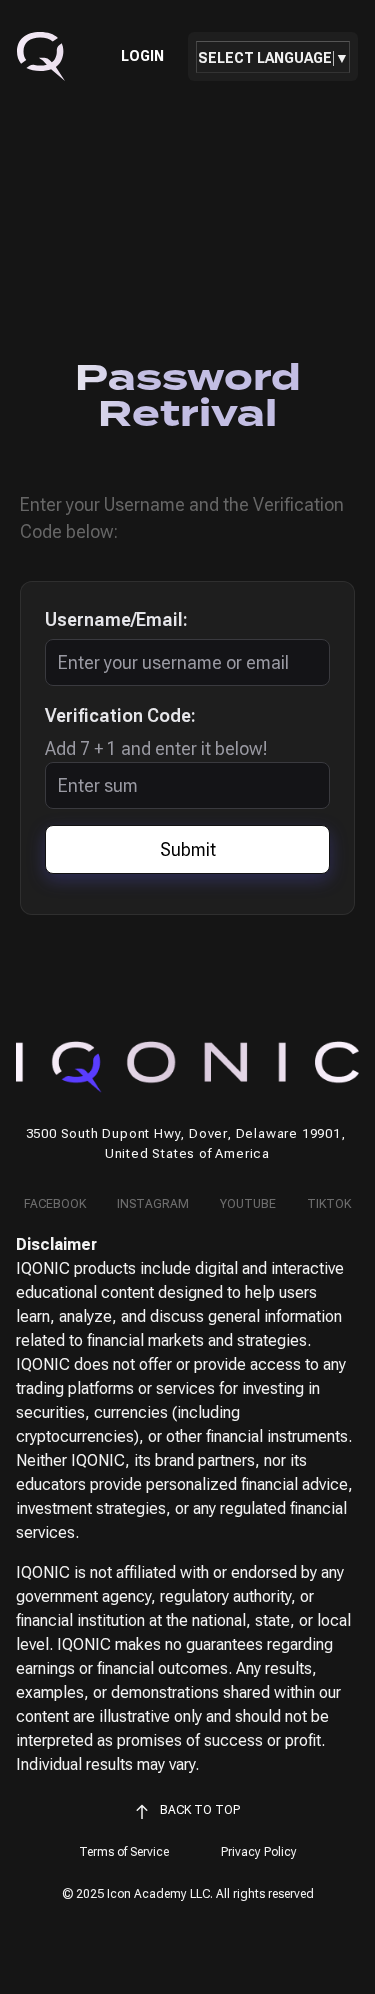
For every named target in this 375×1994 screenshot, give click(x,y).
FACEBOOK (55, 1204)
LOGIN (142, 56)
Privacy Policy (259, 1852)
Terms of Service (124, 1852)
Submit (188, 849)
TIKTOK (329, 1204)
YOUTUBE (248, 1204)
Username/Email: (116, 619)
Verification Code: (120, 715)
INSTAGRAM (153, 1204)
